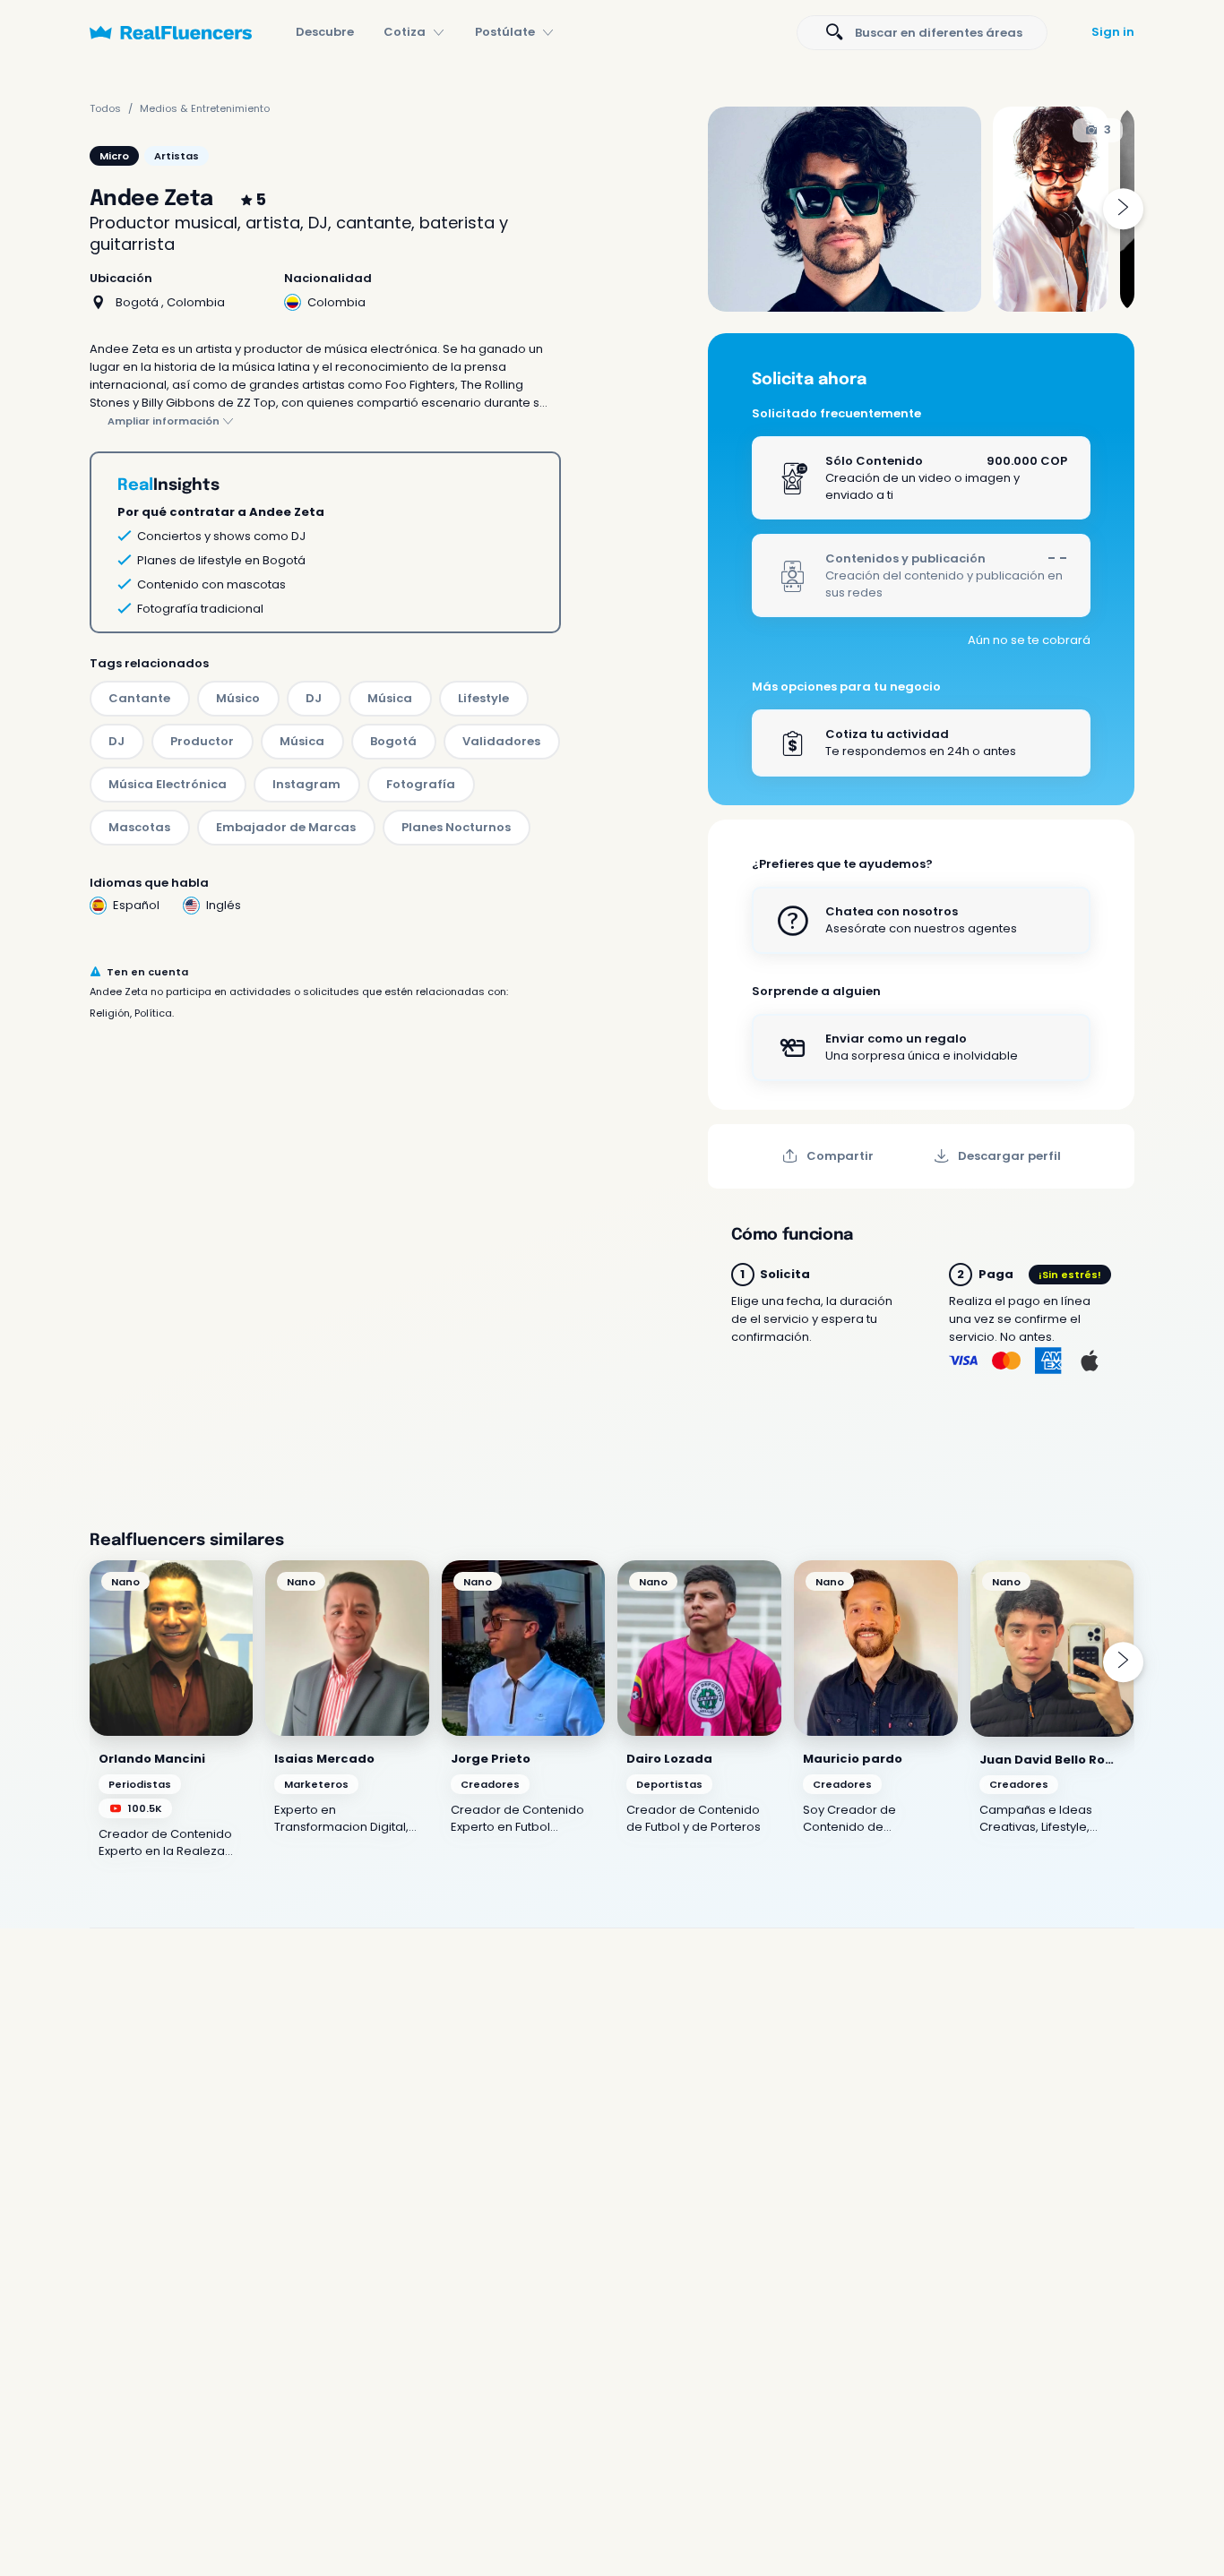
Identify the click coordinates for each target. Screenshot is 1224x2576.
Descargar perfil (1009, 1156)
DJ (314, 698)
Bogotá (393, 741)
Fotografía (421, 784)
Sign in (1113, 32)
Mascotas (139, 827)
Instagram (306, 784)
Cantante (139, 698)
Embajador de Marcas (286, 827)
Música (390, 698)
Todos (105, 108)
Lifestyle (483, 698)
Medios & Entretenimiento (205, 108)
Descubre (325, 32)
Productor (202, 741)
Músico (238, 698)
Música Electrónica (168, 784)
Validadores (501, 741)
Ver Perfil (171, 1649)
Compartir (840, 1156)
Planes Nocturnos (456, 827)
